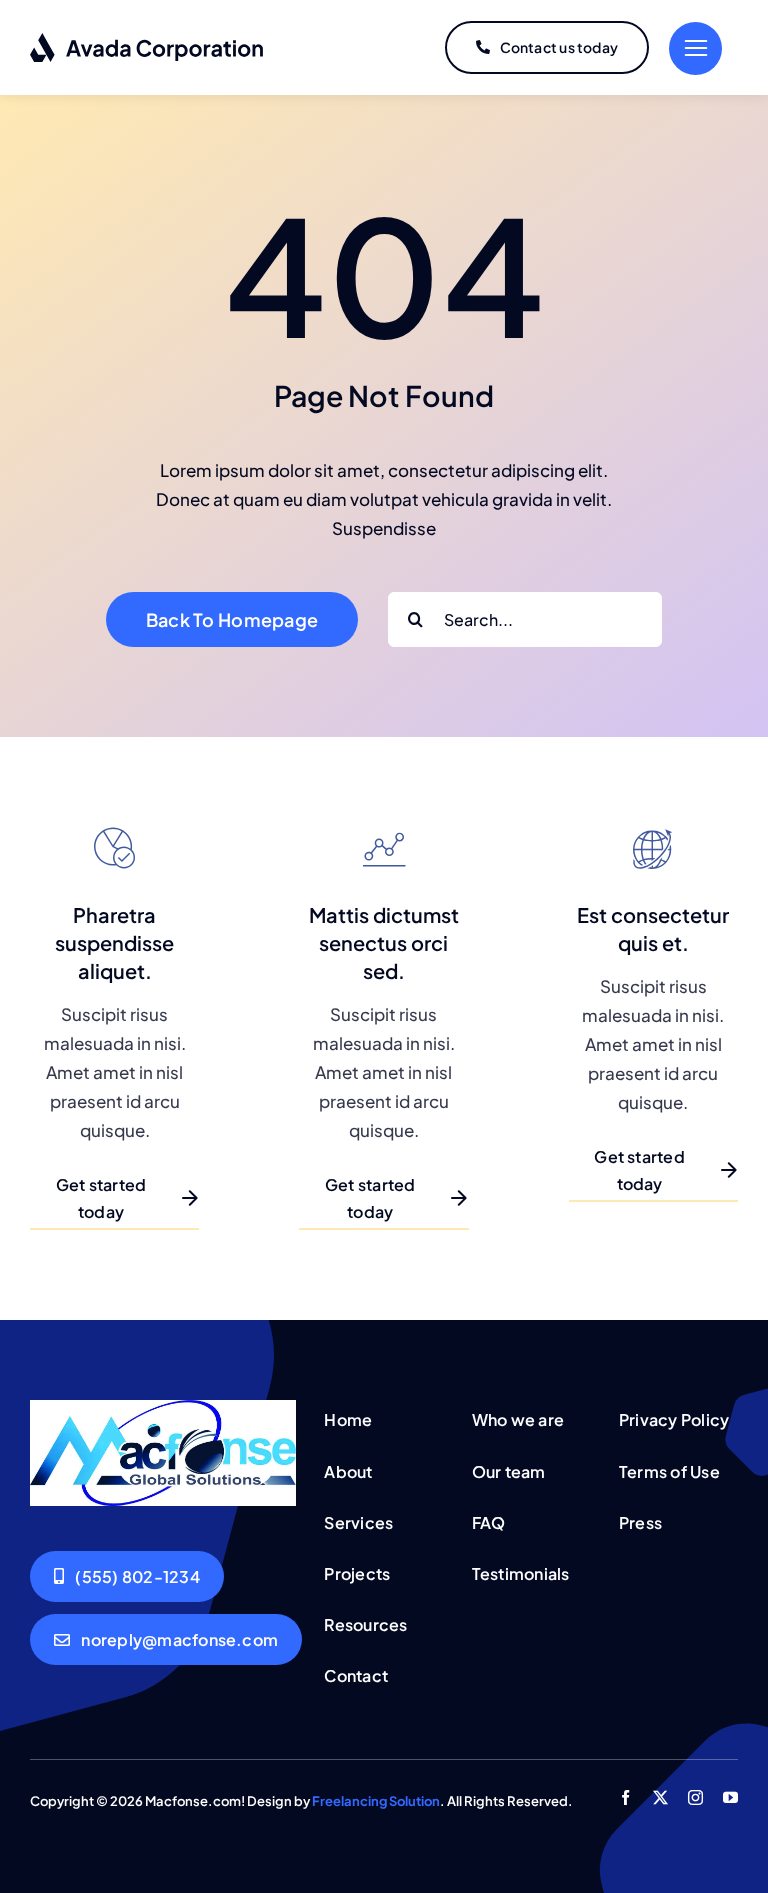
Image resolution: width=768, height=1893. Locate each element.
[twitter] (660, 1797)
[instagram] (695, 1797)
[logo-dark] (147, 40)
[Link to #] (695, 48)
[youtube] (730, 1797)
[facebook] (625, 1797)
